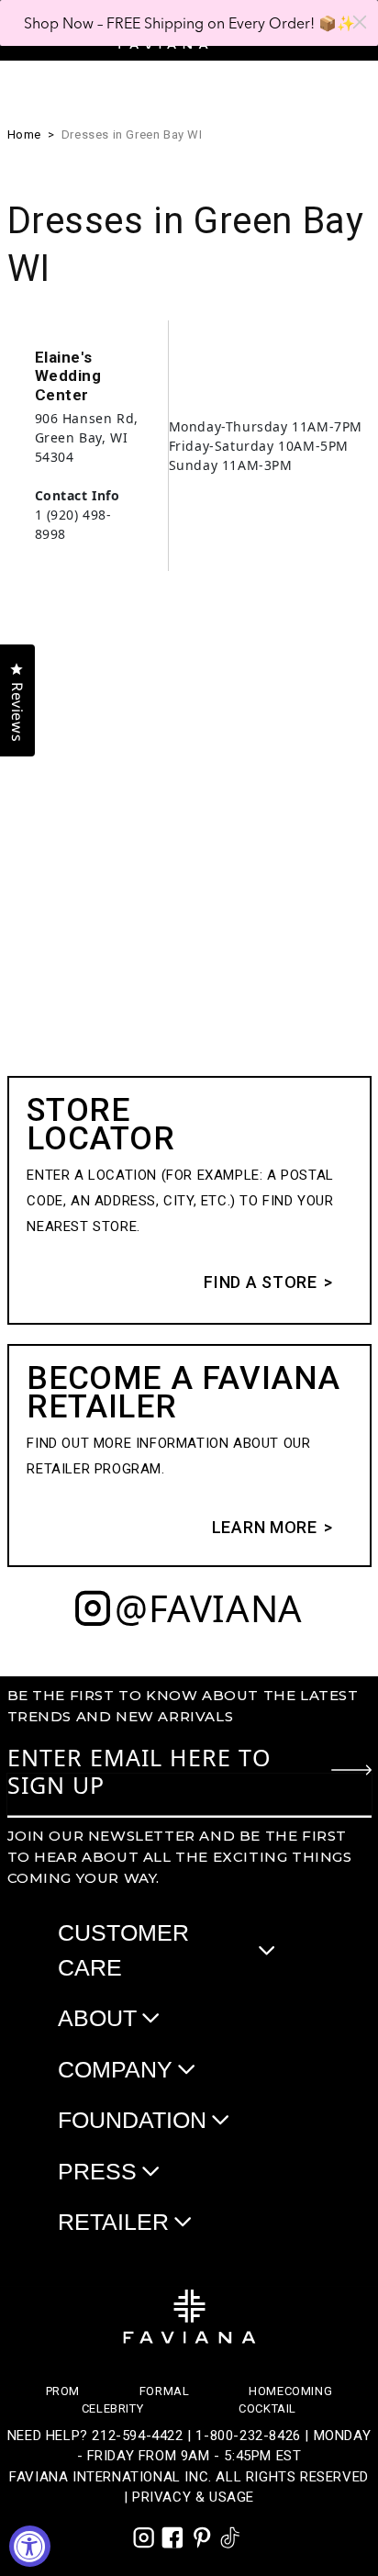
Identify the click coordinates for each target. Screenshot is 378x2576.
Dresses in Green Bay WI (132, 134)
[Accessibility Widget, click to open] (30, 2546)
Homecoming (290, 2391)
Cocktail (267, 2408)
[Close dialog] (360, 22)
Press (97, 2171)
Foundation (132, 2120)
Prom (63, 2391)
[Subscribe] (351, 1770)
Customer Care (123, 1950)
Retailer (113, 2222)
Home (24, 134)
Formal (165, 2391)
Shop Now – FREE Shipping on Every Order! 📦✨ (189, 23)
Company (115, 2069)
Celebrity (112, 2408)
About (97, 2018)
